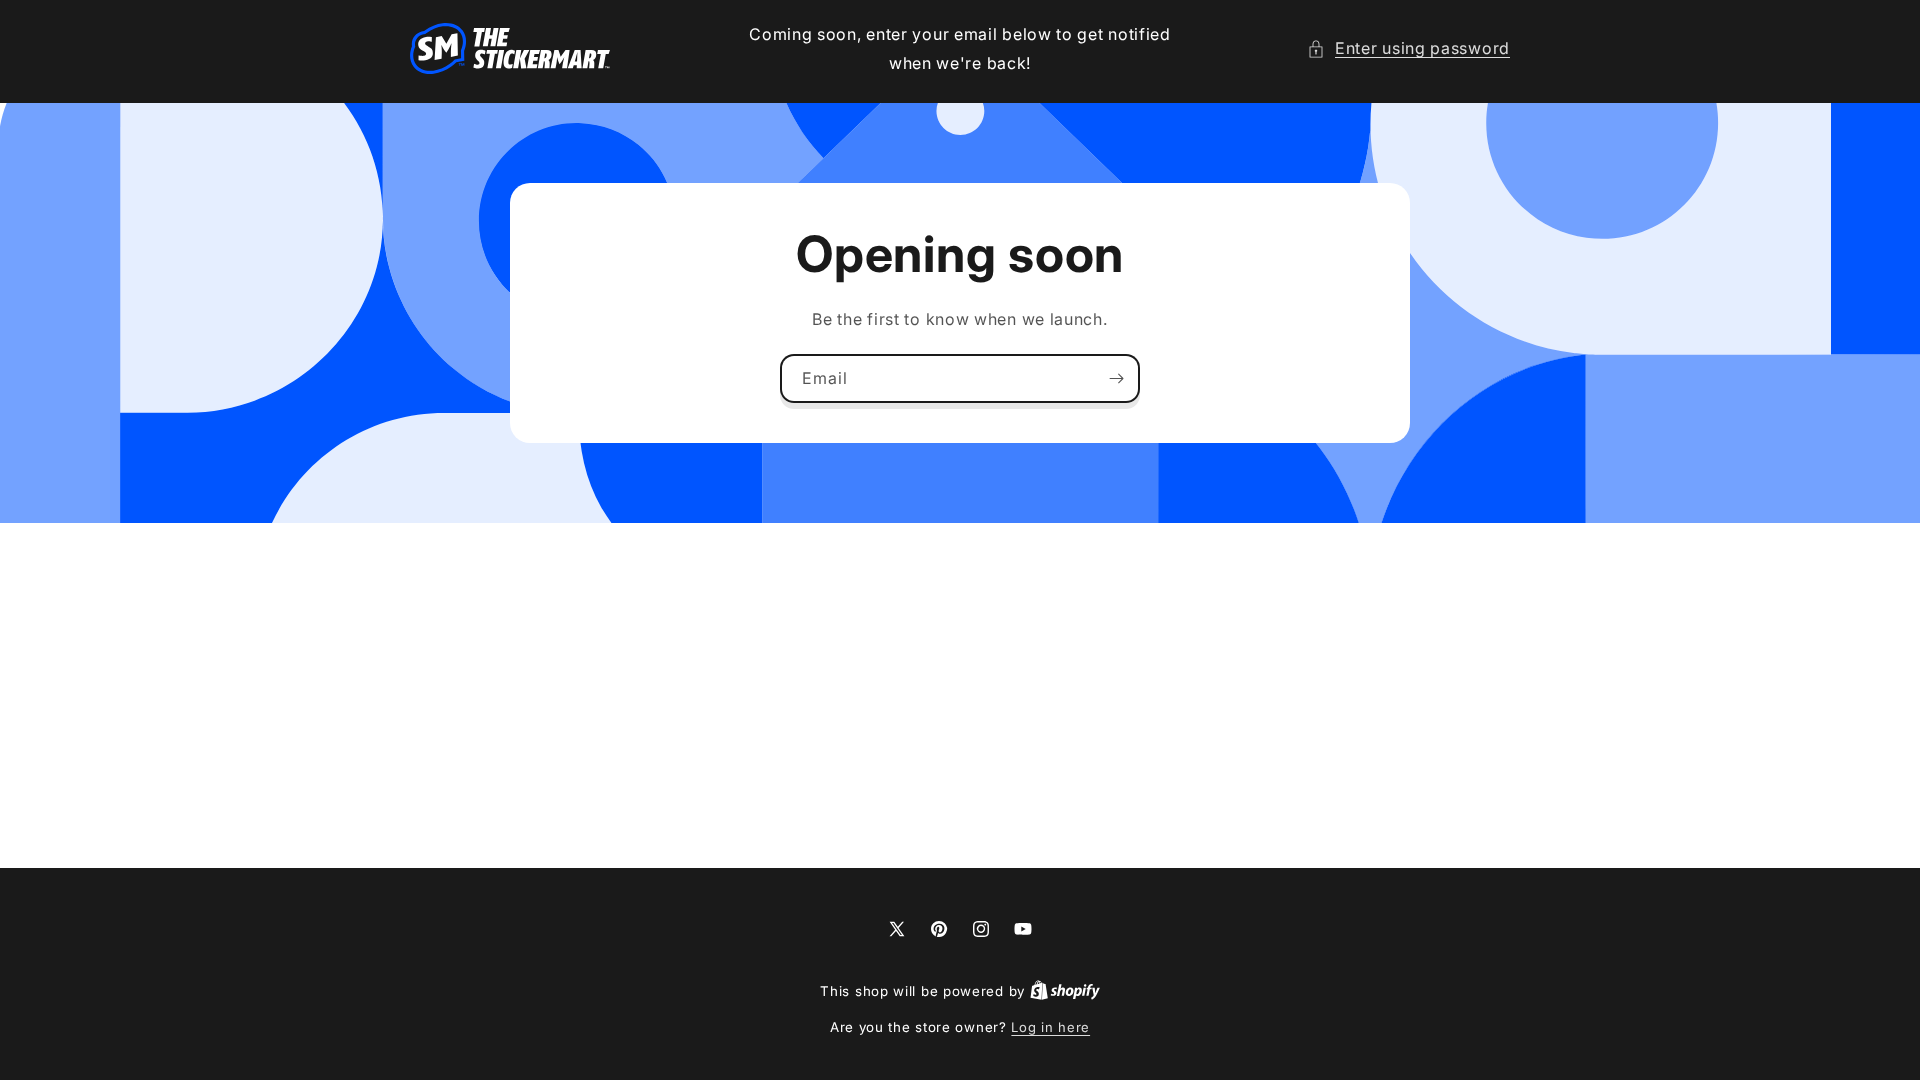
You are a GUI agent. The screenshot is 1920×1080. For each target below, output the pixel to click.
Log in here (1050, 1027)
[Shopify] (1065, 991)
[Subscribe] (1116, 377)
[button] (1408, 48)
